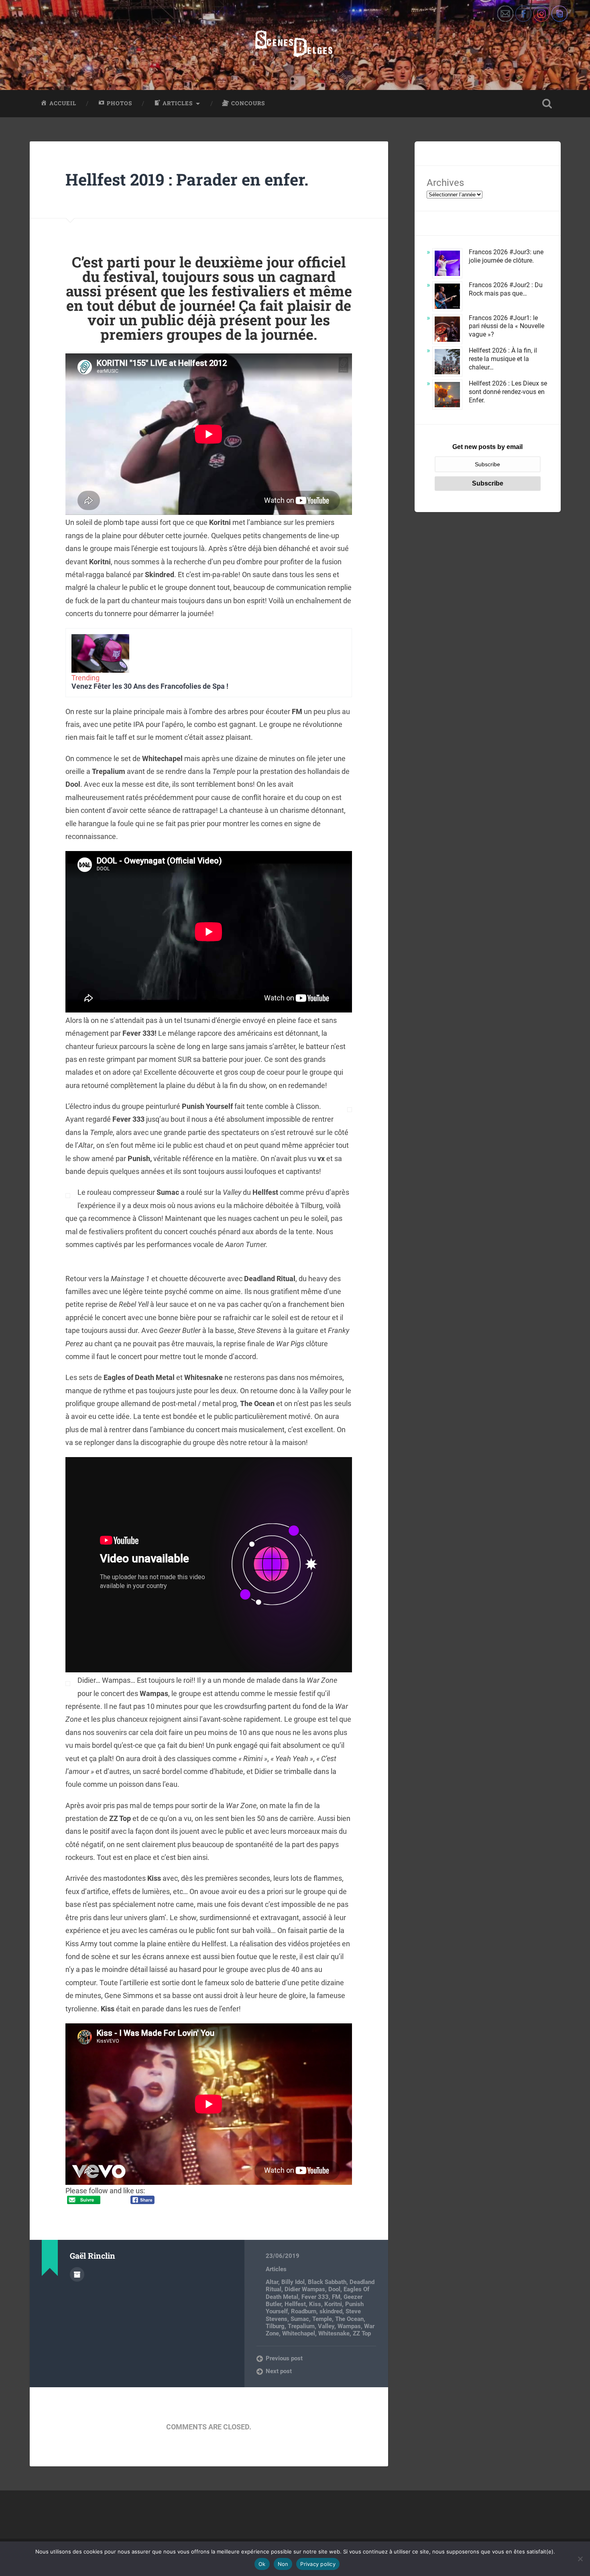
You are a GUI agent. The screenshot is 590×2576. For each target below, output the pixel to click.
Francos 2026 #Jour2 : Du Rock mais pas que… (506, 289)
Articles (276, 2269)
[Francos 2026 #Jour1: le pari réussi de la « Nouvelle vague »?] (447, 330)
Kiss (315, 2304)
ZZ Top (362, 2333)
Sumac (300, 2319)
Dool (334, 2289)
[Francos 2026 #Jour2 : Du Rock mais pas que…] (447, 297)
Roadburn (304, 2311)
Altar (272, 2282)
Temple (322, 2319)
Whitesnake (334, 2333)
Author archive (77, 2274)
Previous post (284, 2358)
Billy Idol (293, 2282)
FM (336, 2297)
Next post (279, 2371)
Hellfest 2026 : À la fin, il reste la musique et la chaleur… (503, 359)
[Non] (580, 2559)
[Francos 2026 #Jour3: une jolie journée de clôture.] (447, 264)
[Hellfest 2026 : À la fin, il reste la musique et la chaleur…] (447, 363)
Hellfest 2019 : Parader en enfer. (187, 179)
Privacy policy (318, 2564)
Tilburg (275, 2326)
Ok (262, 2564)
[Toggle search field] (547, 104)
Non (283, 2564)
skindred (331, 2311)
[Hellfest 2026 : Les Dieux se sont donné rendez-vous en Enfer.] (447, 396)
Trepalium (301, 2326)
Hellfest (295, 2304)
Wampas (349, 2326)
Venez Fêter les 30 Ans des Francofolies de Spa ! (150, 686)
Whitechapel (299, 2333)
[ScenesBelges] (295, 45)
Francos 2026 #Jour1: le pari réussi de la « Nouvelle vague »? (507, 326)
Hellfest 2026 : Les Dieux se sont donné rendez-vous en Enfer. (508, 392)
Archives (445, 183)
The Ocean (349, 2319)
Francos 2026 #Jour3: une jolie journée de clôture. (506, 256)
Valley (326, 2326)
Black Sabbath (327, 2282)
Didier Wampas (305, 2289)
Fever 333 (315, 2297)
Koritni (333, 2304)
